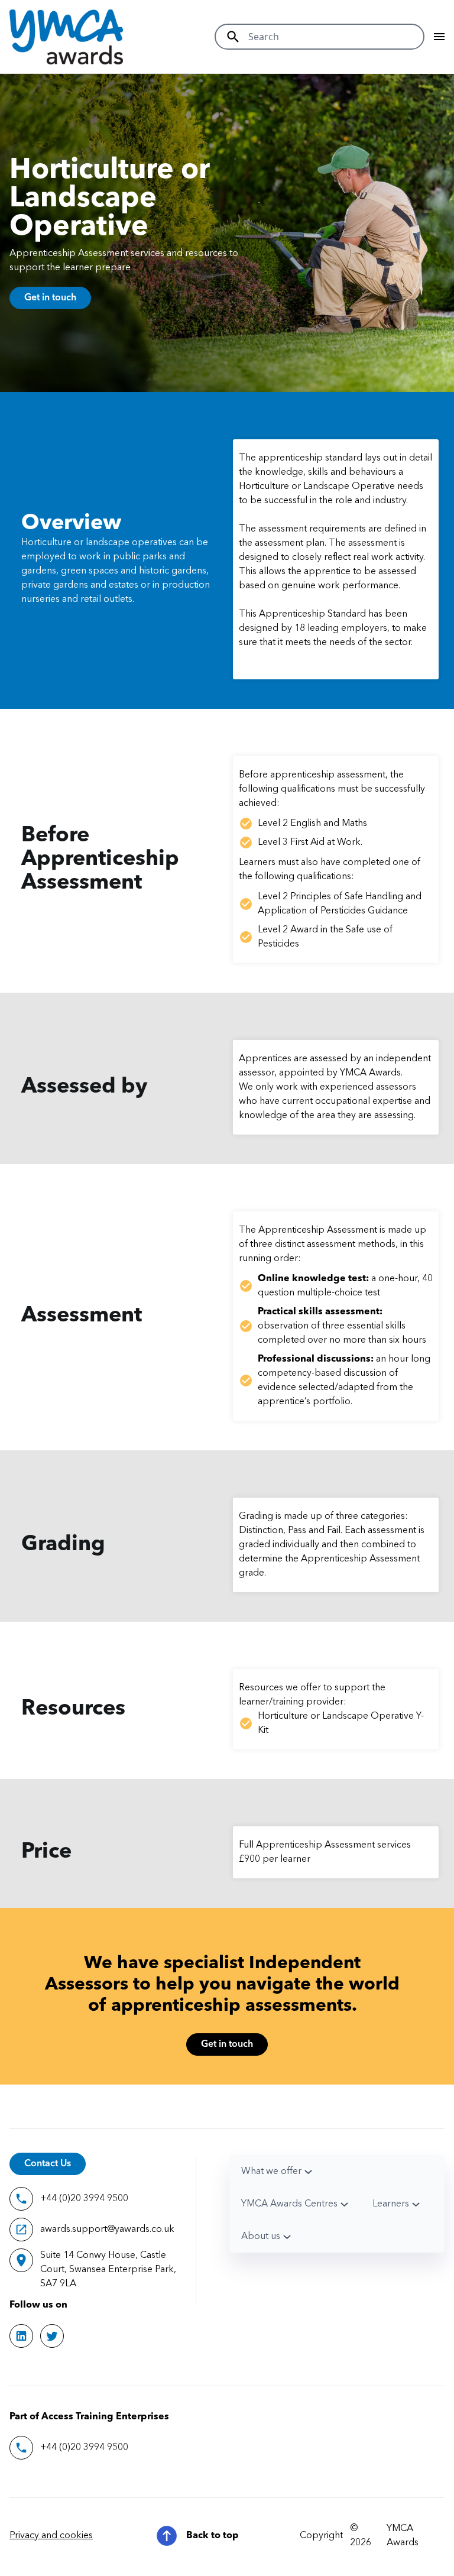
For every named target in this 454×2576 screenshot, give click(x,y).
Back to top (213, 2536)
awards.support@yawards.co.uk (107, 2230)
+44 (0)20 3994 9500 (84, 2199)
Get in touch (50, 298)
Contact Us (48, 2164)
